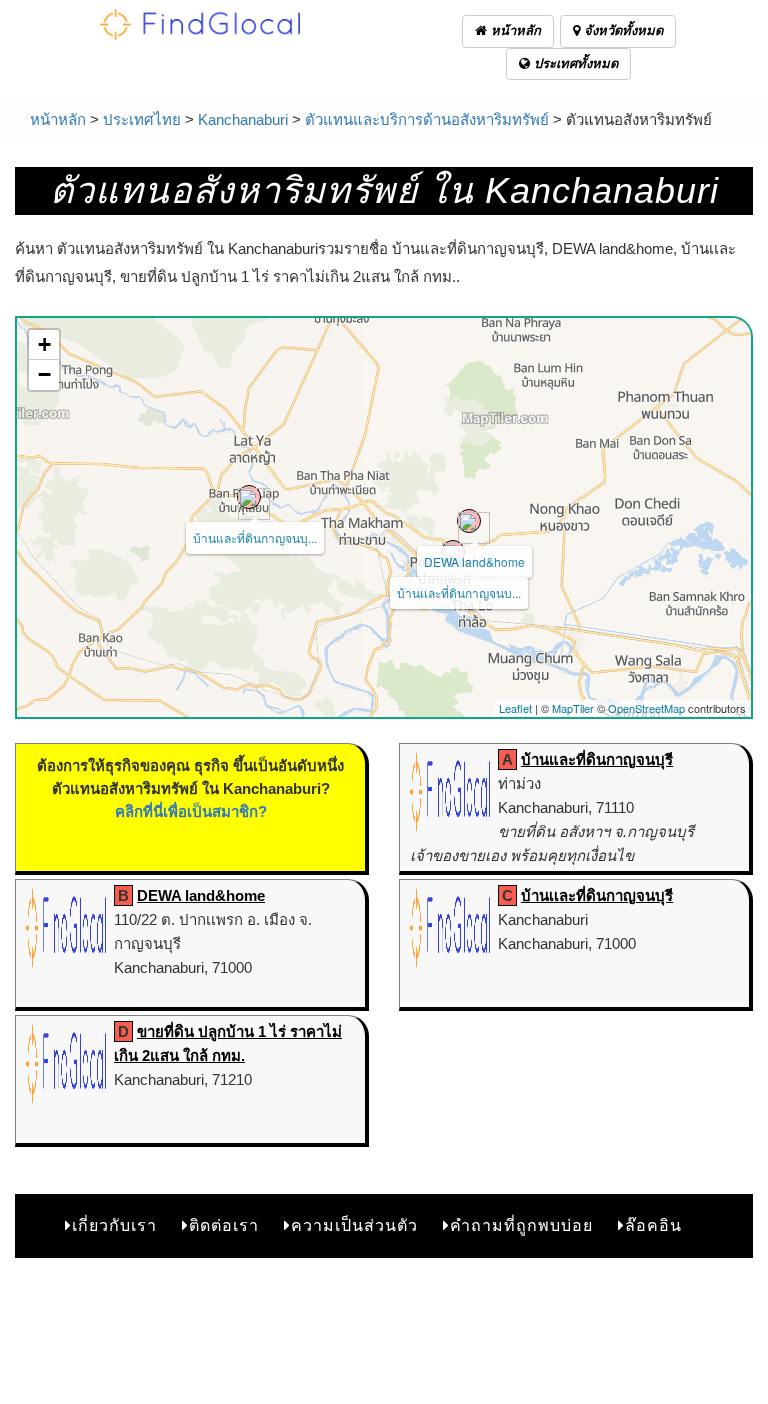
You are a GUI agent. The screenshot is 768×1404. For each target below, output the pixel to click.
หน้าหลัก (514, 30)
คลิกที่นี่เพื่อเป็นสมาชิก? (191, 811)
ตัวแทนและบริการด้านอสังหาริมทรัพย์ (427, 119)
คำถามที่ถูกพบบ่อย (521, 1225)
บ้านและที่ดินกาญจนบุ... (255, 537)
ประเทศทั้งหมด (574, 63)
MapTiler (573, 708)
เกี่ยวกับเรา (114, 1225)
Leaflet (515, 708)
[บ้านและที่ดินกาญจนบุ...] (249, 497)
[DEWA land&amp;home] (469, 521)
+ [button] (44, 344)
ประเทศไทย (142, 119)
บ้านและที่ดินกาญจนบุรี (597, 759)
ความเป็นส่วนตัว (354, 1225)
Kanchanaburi (243, 119)
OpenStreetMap (646, 708)
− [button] (44, 374)
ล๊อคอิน (653, 1225)
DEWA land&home (474, 561)
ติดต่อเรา (224, 1225)
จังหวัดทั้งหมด (621, 30)
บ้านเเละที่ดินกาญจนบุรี (597, 895)
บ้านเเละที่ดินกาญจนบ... (459, 592)
